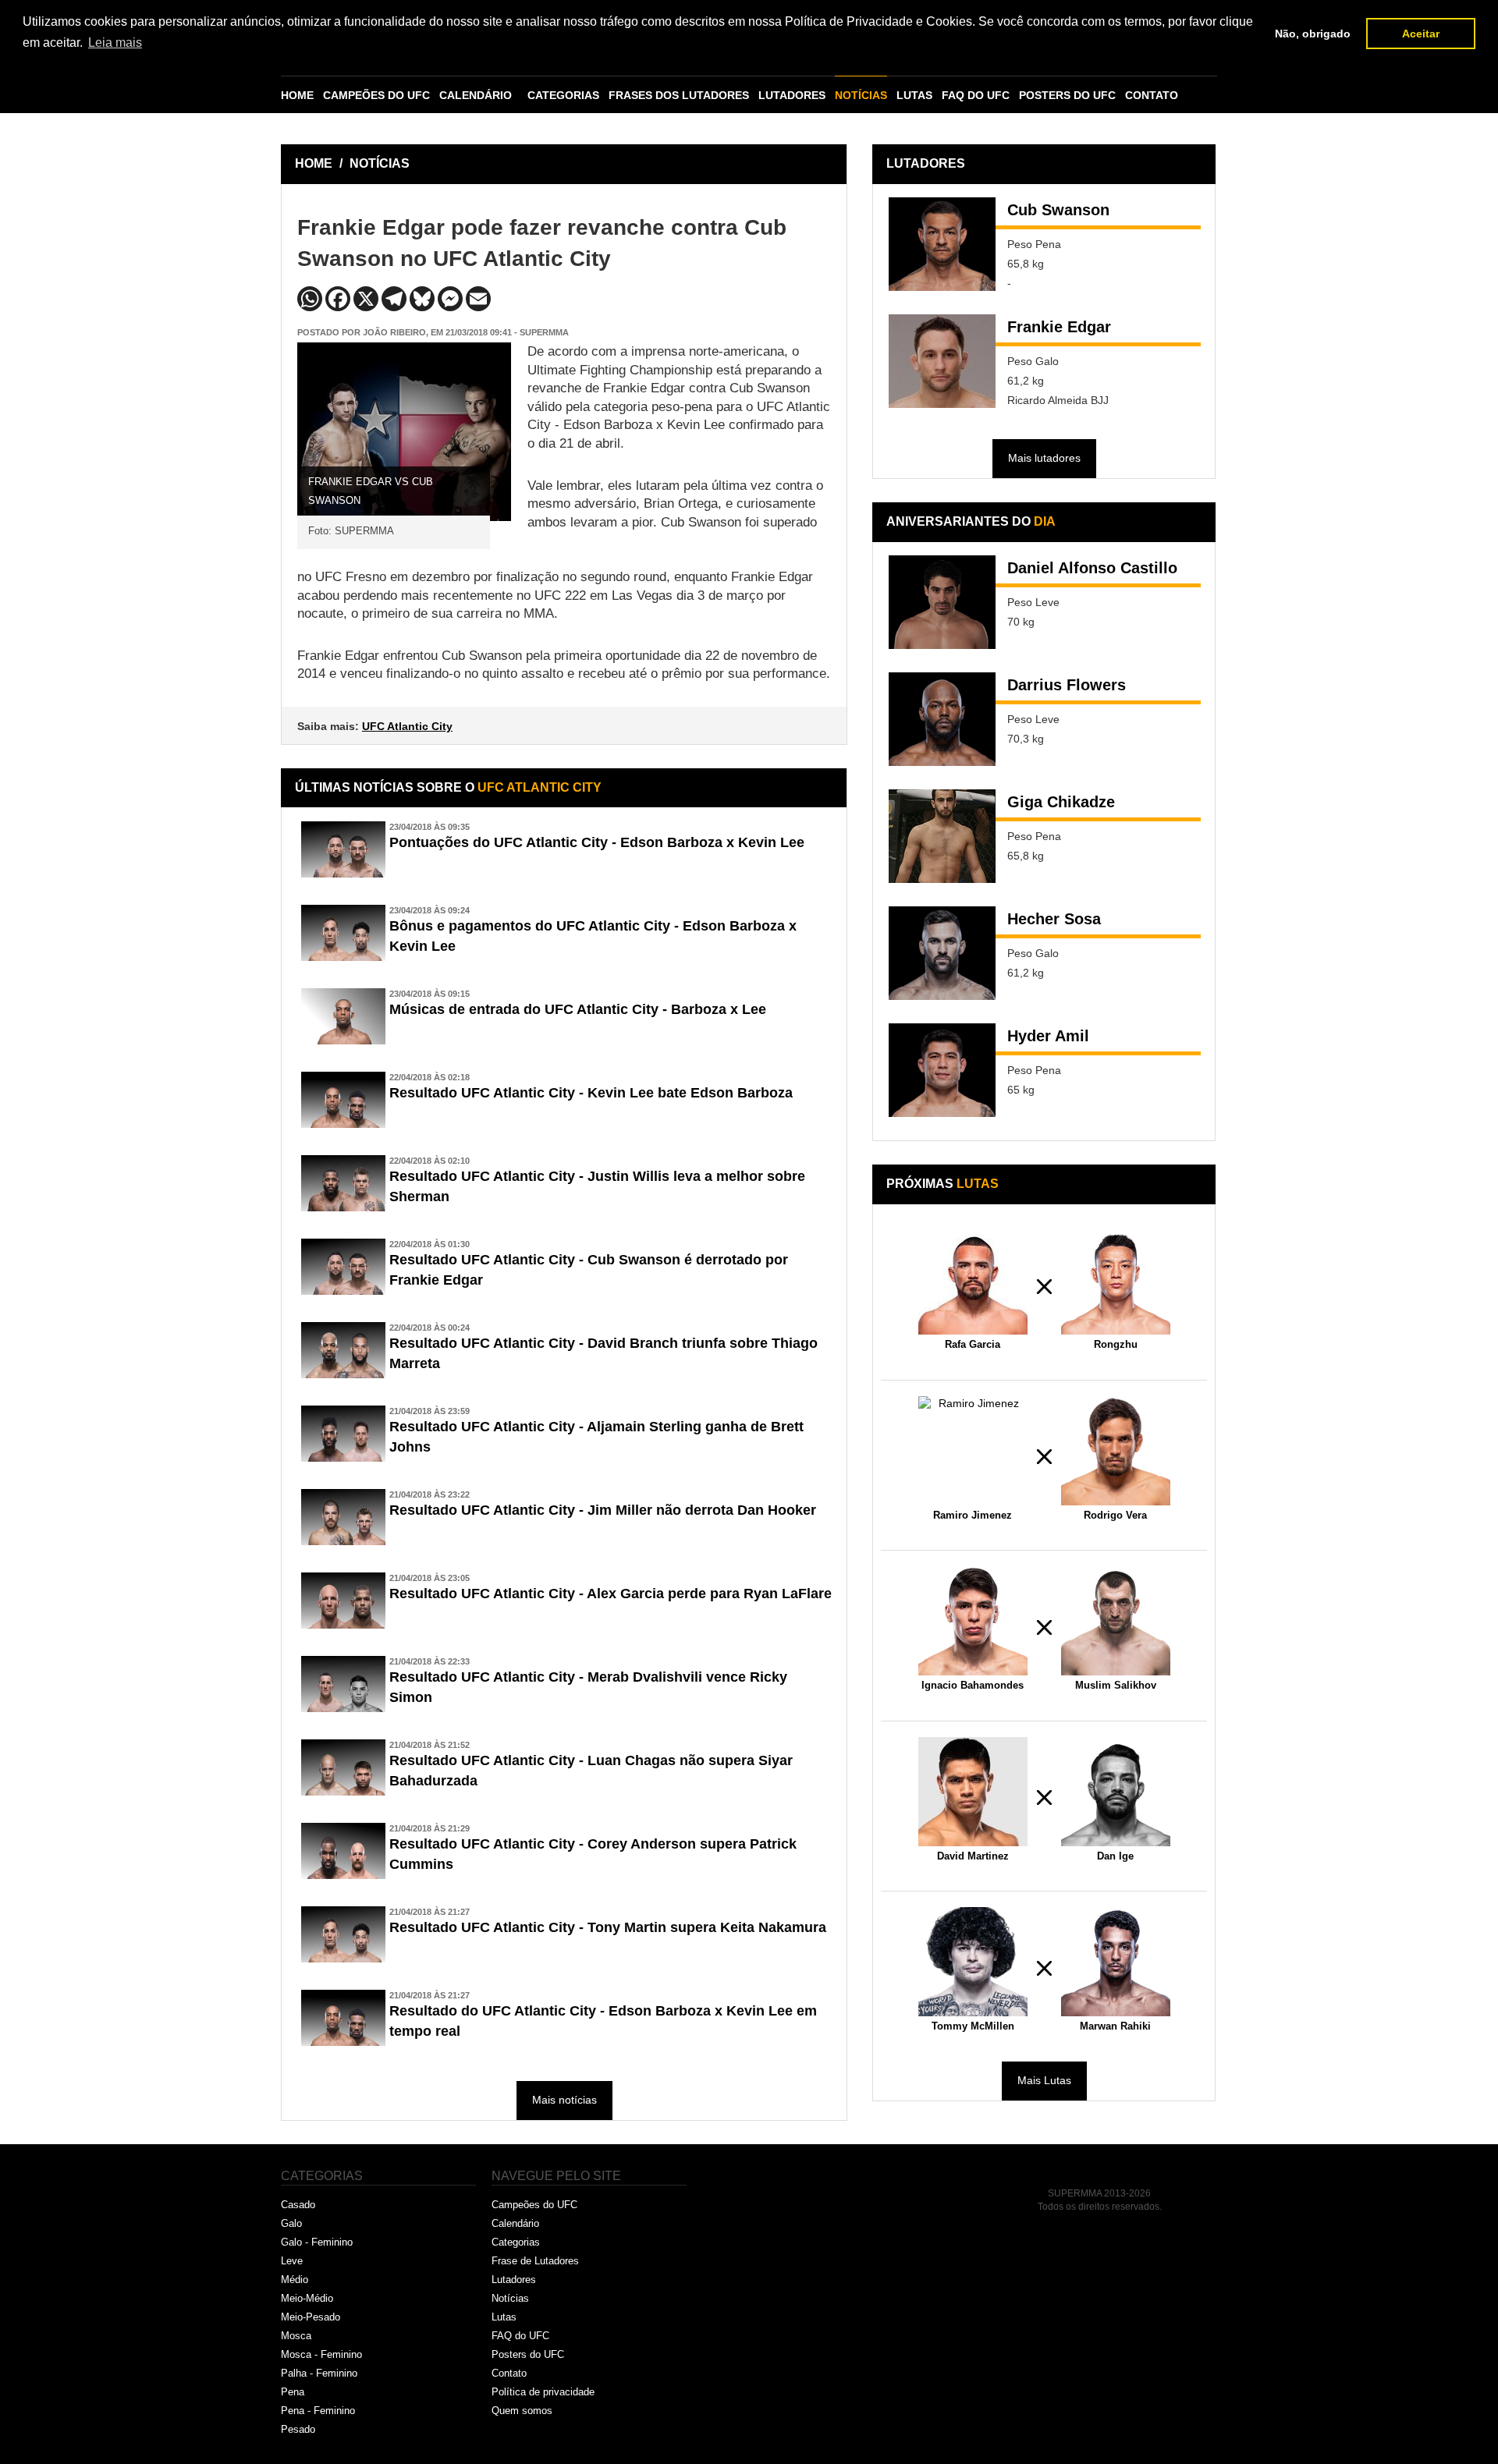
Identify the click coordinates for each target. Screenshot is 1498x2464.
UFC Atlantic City (407, 726)
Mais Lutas (1044, 2080)
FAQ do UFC (520, 2336)
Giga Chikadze (1061, 802)
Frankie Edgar (1059, 327)
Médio (295, 2280)
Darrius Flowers (1067, 685)
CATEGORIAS (563, 95)
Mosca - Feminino (321, 2354)
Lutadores (514, 2280)
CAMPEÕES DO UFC (376, 95)
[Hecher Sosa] (942, 953)
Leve (292, 2261)
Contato (509, 2373)
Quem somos (522, 2411)
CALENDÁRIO (476, 95)
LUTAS (914, 95)
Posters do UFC (528, 2354)
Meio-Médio (307, 2298)
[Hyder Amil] (942, 1070)
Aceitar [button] (1421, 34)
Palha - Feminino (319, 2373)
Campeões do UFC (534, 2205)
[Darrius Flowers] (942, 719)
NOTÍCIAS (861, 95)
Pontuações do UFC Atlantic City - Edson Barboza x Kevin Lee (597, 842)
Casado (298, 2205)
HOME (297, 95)
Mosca (296, 2336)
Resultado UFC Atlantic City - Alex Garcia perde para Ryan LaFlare (611, 1594)
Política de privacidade (543, 2392)
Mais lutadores (1044, 458)
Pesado (298, 2429)
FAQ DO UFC (976, 95)
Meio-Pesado (311, 2317)
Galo (291, 2223)
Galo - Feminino (317, 2242)
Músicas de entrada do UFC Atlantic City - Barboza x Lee (578, 1009)
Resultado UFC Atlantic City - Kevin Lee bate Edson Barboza (591, 1093)
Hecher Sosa (1054, 919)
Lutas (504, 2317)
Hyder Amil (1048, 1036)
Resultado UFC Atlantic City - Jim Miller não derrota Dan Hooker (603, 1510)
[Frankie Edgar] (942, 361)
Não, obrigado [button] (1313, 34)
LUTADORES (792, 95)
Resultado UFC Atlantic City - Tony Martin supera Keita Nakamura (608, 1927)
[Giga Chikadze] (942, 836)
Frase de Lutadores (535, 2261)
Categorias (516, 2242)
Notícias (510, 2298)
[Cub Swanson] (942, 244)
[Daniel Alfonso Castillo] (942, 602)
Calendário (515, 2223)
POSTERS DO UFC (1067, 95)
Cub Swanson (1058, 210)
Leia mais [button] (115, 43)
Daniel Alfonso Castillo (1092, 568)
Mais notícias (564, 2100)
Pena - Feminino (318, 2411)
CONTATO (1152, 95)
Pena (293, 2392)
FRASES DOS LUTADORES (679, 95)
